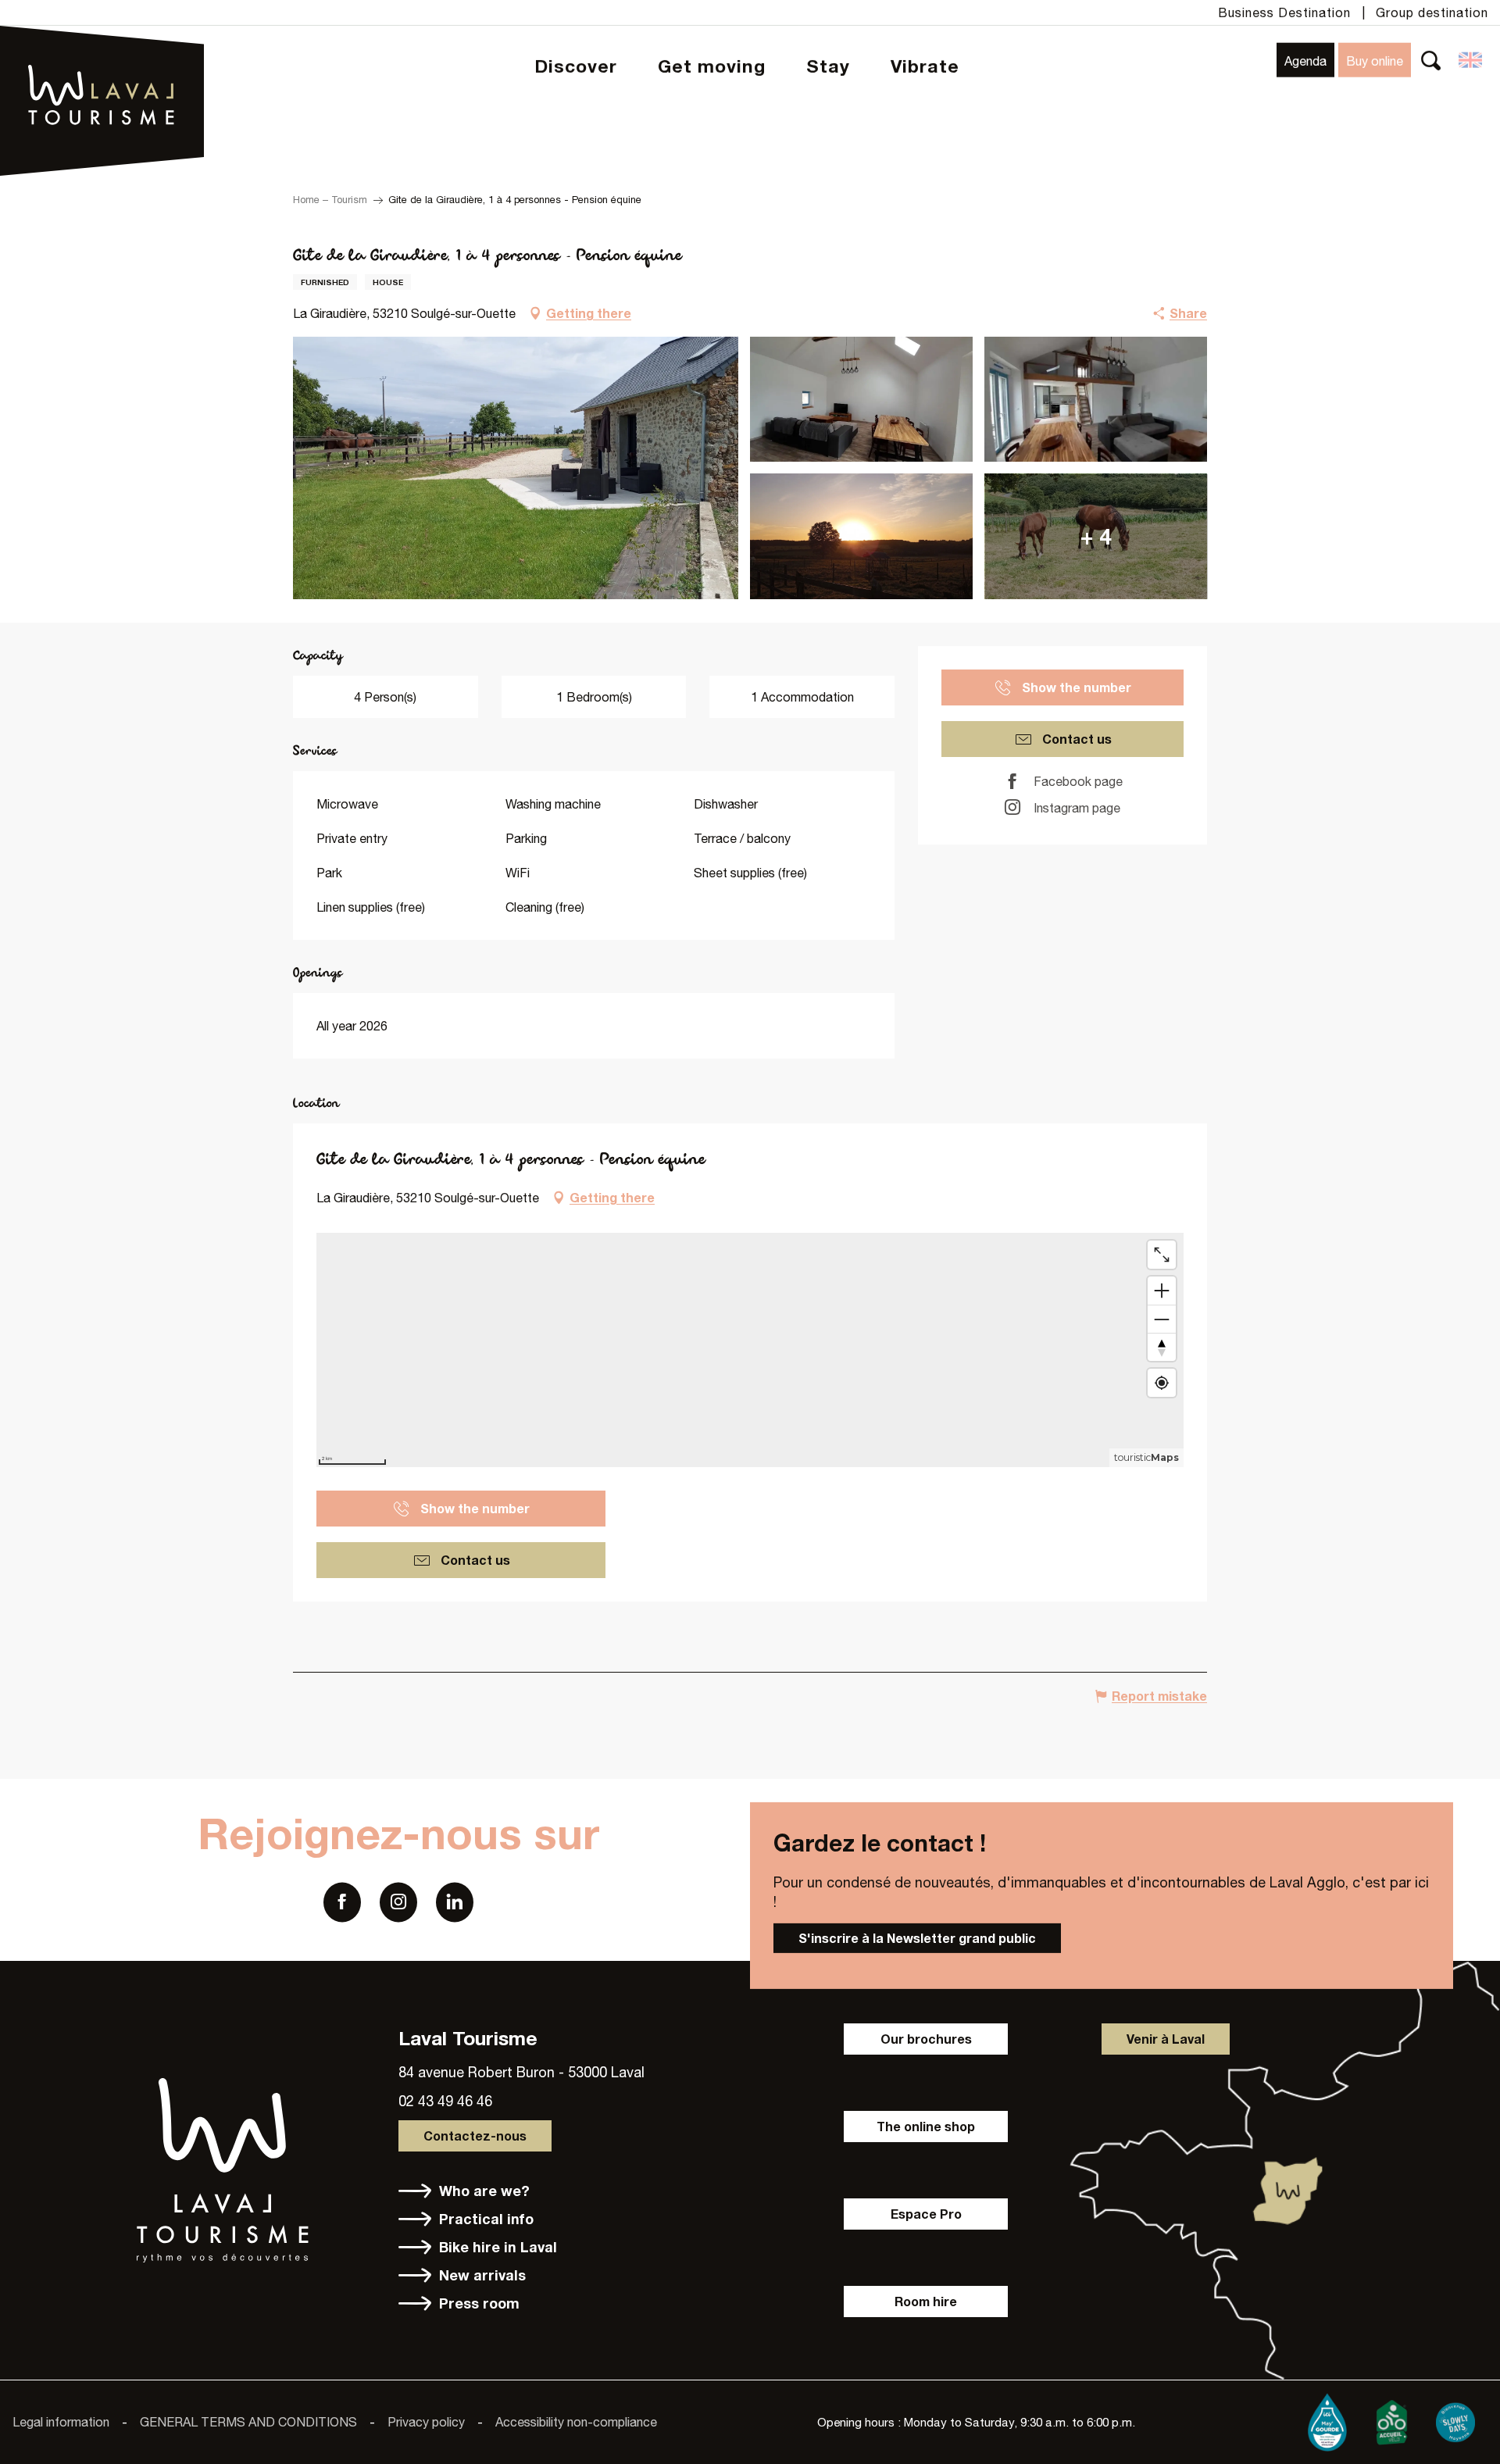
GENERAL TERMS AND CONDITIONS (248, 2422)
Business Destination (1284, 12)
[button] (1431, 60)
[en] (1471, 60)
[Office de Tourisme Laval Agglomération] (102, 55)
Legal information (61, 2422)
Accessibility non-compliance (576, 2422)
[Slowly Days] (1455, 2419)
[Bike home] (1391, 2419)
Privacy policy (426, 2422)
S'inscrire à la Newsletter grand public (917, 1938)
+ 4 (1096, 536)
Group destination (1432, 12)
